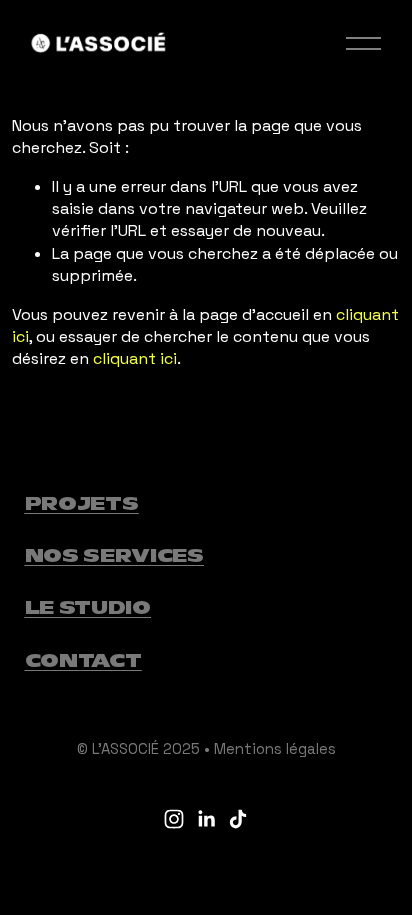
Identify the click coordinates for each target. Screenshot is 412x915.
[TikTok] (238, 819)
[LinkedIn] (206, 819)
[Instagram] (174, 819)
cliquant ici (135, 358)
